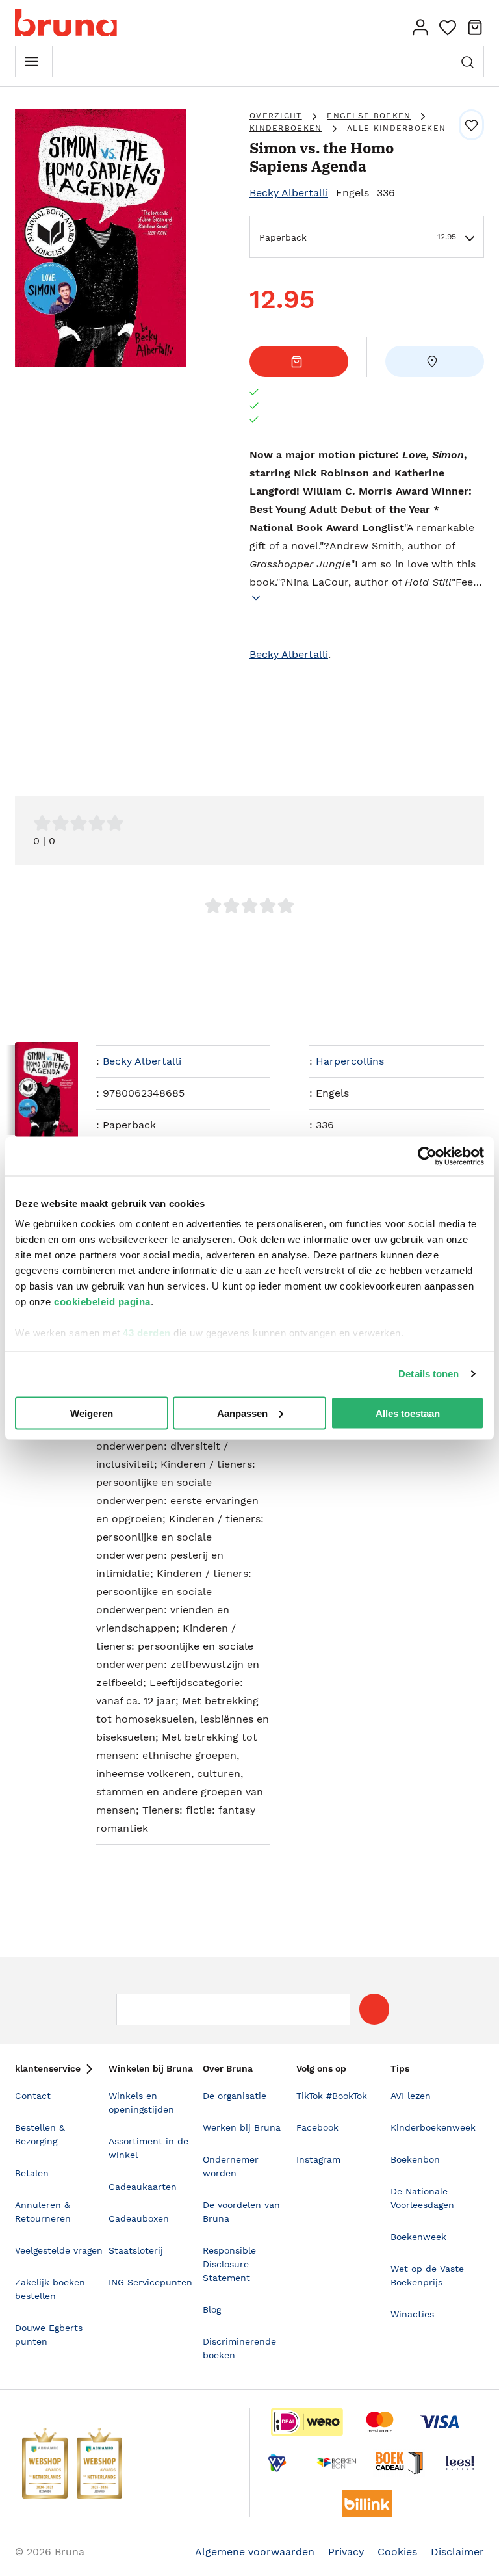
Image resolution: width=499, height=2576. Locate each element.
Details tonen (429, 1374)
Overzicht (276, 116)
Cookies (397, 2552)
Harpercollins (350, 1061)
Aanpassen (242, 1413)
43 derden (147, 1333)
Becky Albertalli (289, 193)
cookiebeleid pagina (102, 1302)
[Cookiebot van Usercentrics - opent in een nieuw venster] (427, 1156)
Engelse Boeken (369, 116)
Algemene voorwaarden (255, 2552)
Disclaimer (457, 2552)
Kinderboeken (286, 128)
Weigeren (92, 1413)
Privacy (346, 2552)
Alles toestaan (408, 1413)
